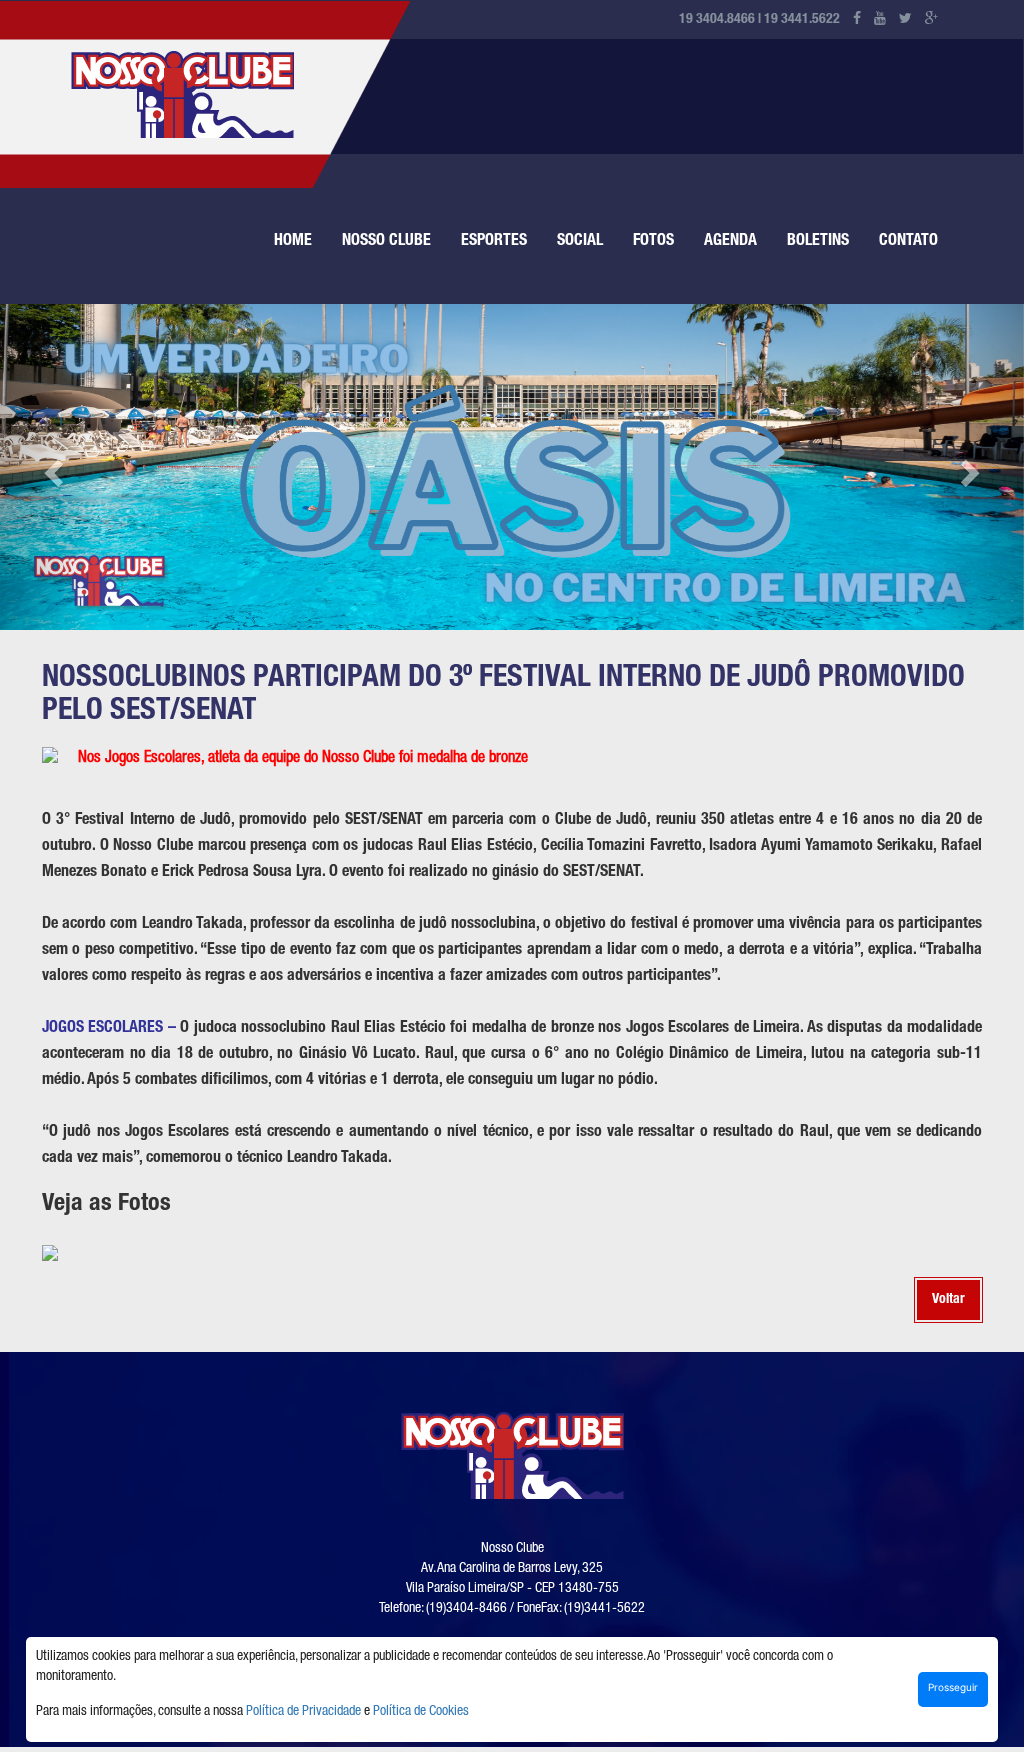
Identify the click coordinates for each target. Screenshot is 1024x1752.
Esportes (494, 242)
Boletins (818, 242)
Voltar (948, 1300)
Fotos (653, 242)
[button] (51, 467)
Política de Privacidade (303, 1712)
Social (580, 242)
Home (293, 242)
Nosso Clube (386, 242)
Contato (908, 242)
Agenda (730, 242)
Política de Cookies (421, 1712)
